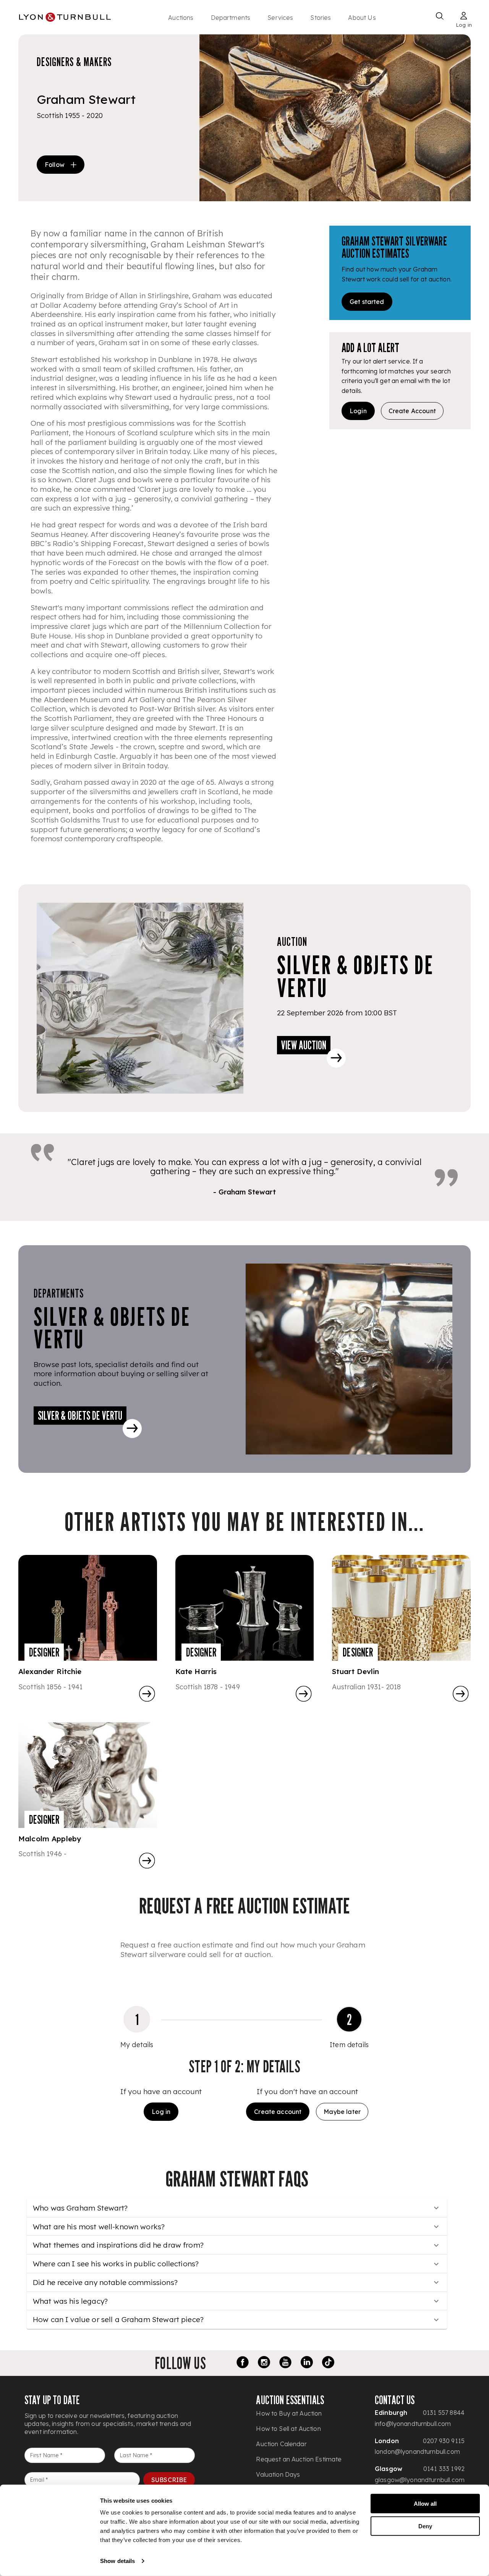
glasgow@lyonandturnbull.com (420, 2480)
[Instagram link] (264, 2363)
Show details (117, 2561)
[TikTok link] (328, 2363)
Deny (425, 2526)
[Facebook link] (243, 2363)
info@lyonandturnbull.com (413, 2424)
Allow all (425, 2504)
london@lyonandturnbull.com (417, 2452)
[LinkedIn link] (307, 2363)
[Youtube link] (285, 2363)
